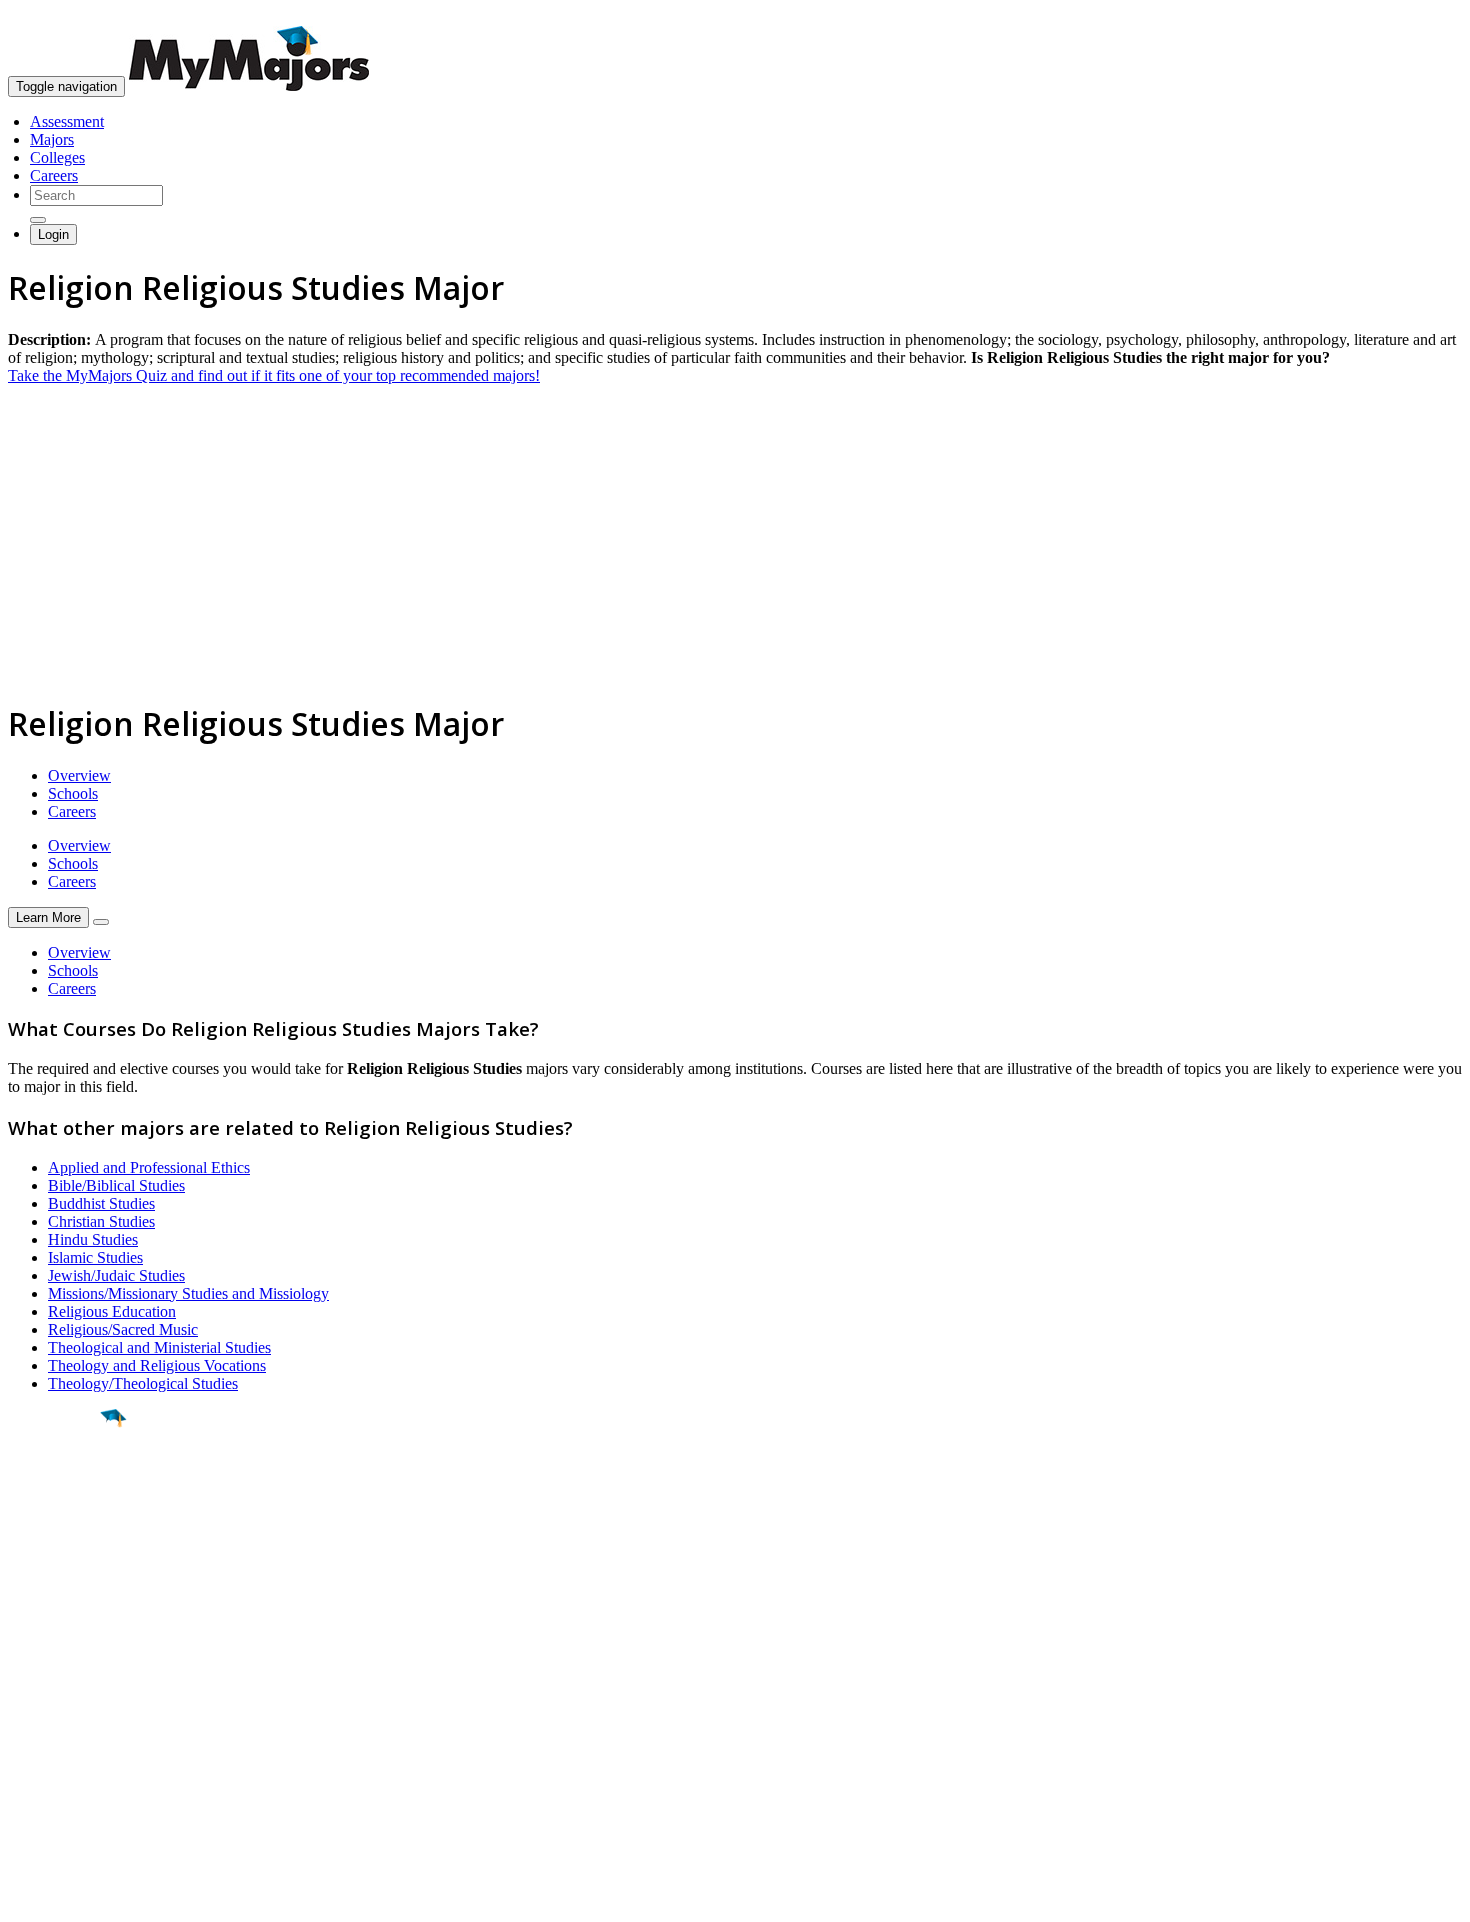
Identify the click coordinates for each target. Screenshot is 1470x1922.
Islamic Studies (95, 1257)
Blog (23, 1777)
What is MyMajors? (70, 1687)
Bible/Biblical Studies (116, 1185)
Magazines (42, 1741)
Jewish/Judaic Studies (116, 1275)
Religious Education (112, 1311)
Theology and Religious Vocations (157, 1365)
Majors (52, 139)
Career (59, 1573)
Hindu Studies (93, 1239)
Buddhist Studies (101, 1203)
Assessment (67, 121)
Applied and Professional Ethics (149, 1167)
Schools (73, 793)
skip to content (1421, 15)
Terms (27, 1896)
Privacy (82, 1896)
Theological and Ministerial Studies (159, 1347)
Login (53, 234)
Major (55, 1486)
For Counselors (56, 1705)
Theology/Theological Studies (143, 1383)
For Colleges (48, 1723)
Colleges (57, 157)
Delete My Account (70, 1759)
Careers (54, 175)
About (32, 1647)
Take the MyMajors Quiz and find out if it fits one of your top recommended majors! (274, 375)
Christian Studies (101, 1221)
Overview (79, 775)
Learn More (48, 917)
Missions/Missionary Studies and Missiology (188, 1293)
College (61, 1529)
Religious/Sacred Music (123, 1329)
